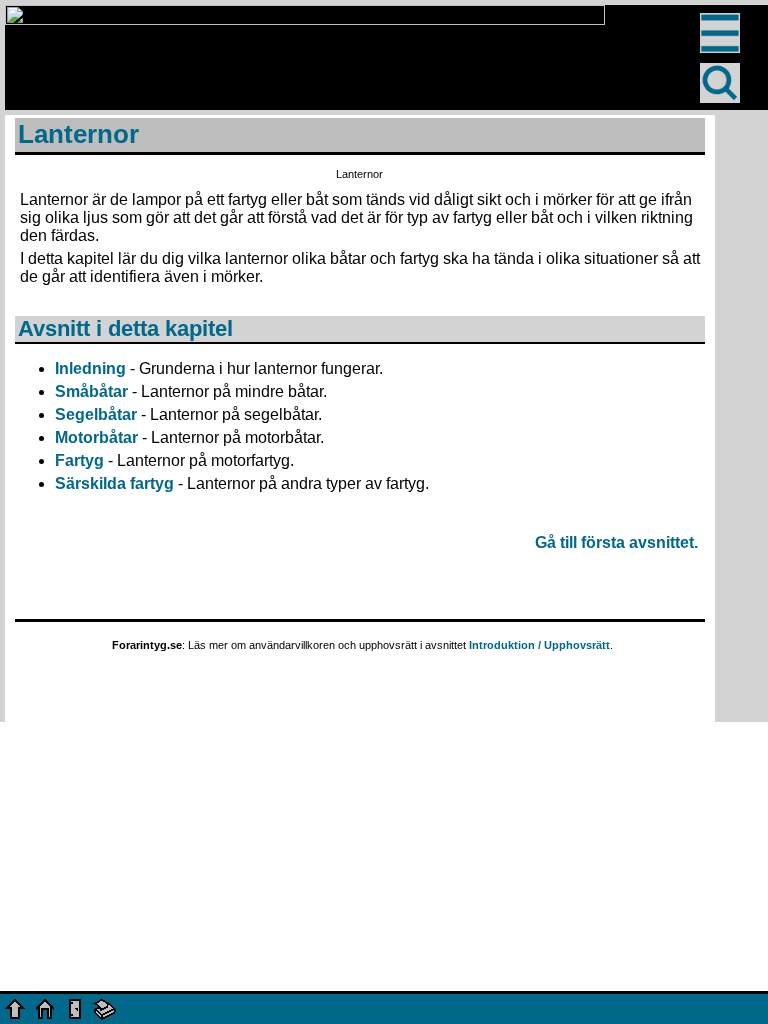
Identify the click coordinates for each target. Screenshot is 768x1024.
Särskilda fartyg (114, 483)
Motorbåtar (96, 437)
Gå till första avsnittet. (616, 542)
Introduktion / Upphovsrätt (539, 645)
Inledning (90, 368)
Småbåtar (91, 391)
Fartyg (79, 460)
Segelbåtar (96, 414)
